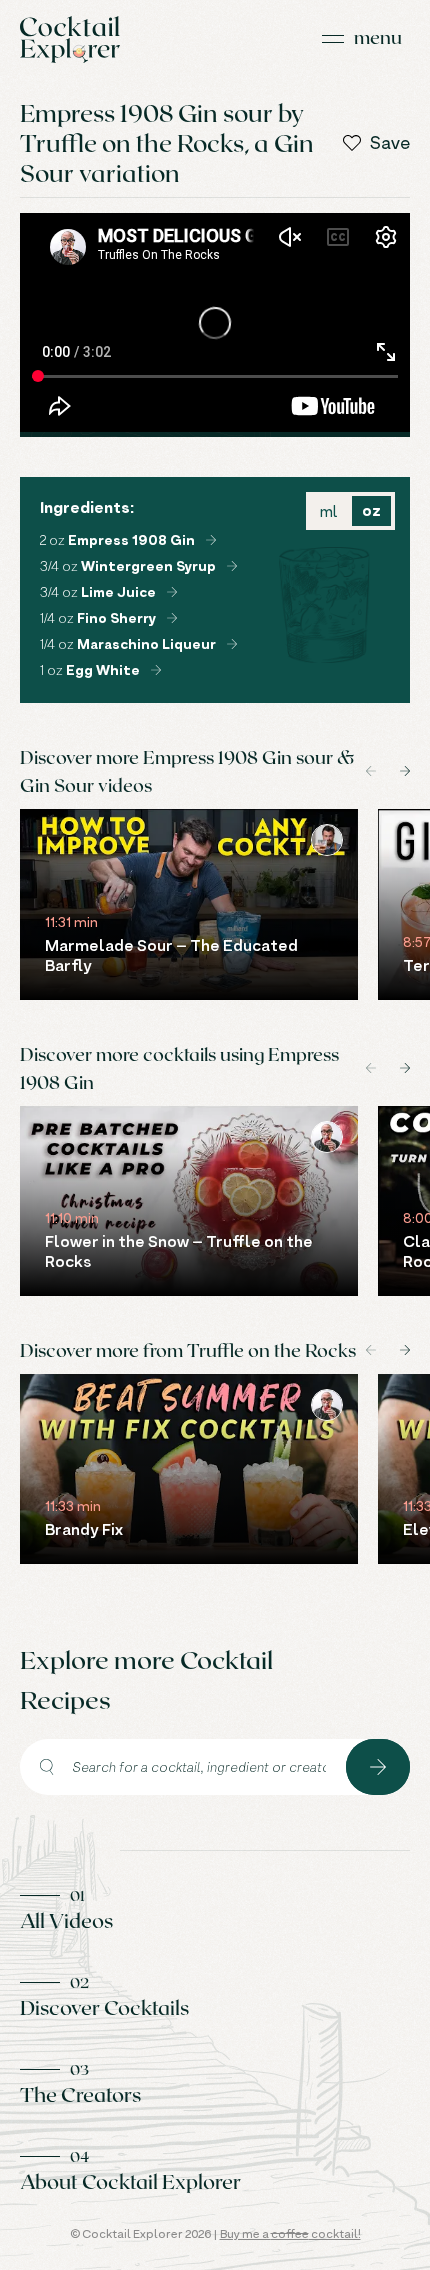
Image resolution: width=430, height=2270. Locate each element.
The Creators (80, 2094)
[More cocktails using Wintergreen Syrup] (232, 566)
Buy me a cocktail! (290, 2233)
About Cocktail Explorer (130, 2181)
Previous (371, 771)
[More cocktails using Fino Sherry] (172, 618)
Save (390, 143)
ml (328, 511)
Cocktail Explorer (70, 39)
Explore (378, 1767)
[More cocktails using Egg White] (156, 670)
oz (371, 510)
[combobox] (183, 1767)
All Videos (66, 1920)
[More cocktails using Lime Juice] (172, 592)
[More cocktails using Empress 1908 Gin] (211, 540)
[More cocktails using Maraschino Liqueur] (232, 644)
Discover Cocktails (104, 2007)
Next (405, 771)
